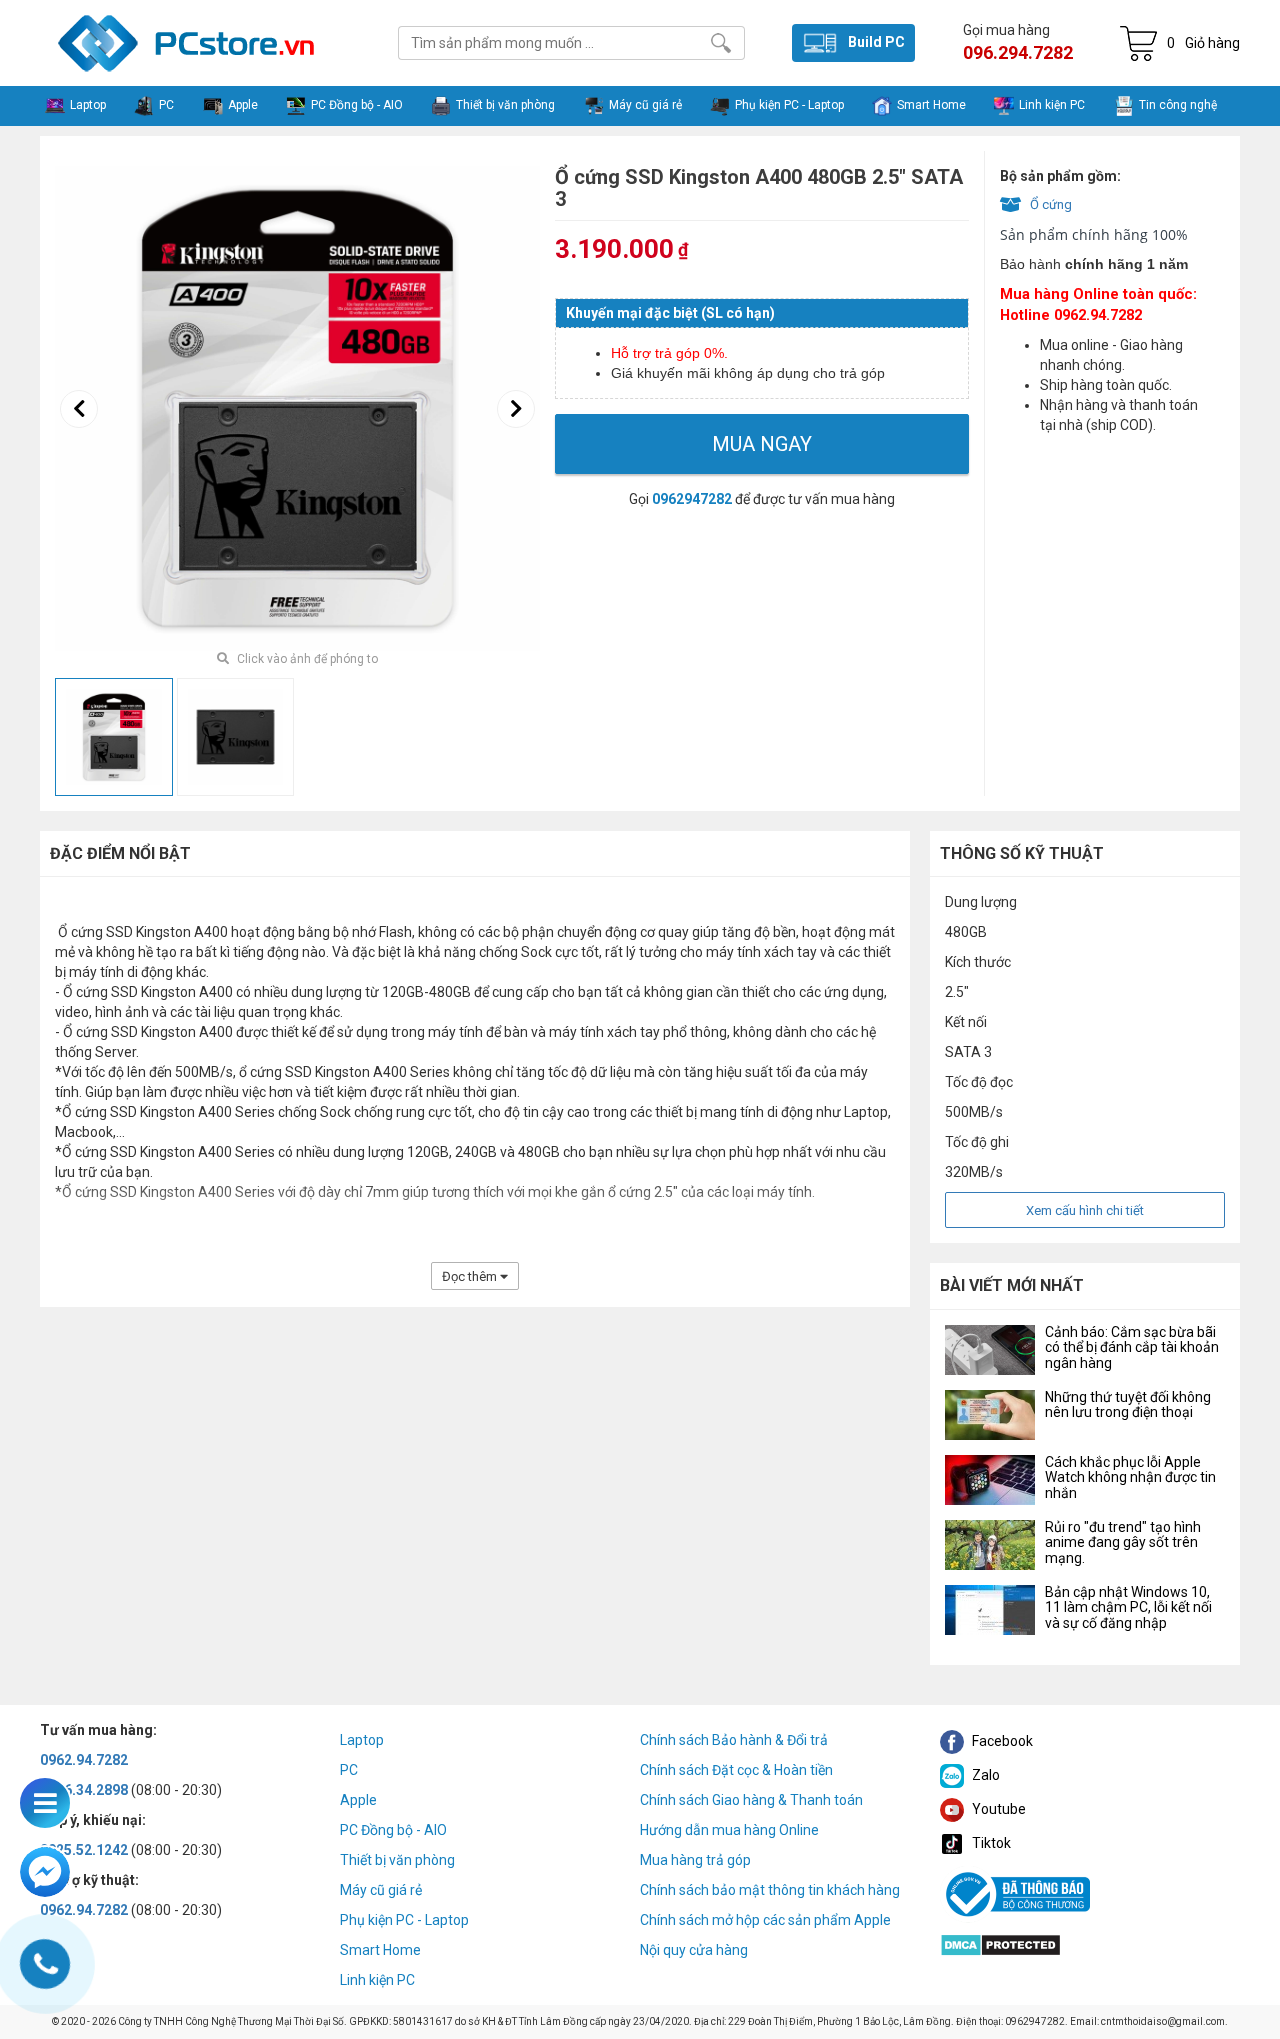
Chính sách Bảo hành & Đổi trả (734, 1740)
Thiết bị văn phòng (397, 1860)
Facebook (1001, 1741)
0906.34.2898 (84, 1790)
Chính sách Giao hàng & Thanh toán (751, 1800)
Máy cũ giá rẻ (381, 1890)
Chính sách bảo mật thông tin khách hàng (770, 1890)
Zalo (984, 1775)
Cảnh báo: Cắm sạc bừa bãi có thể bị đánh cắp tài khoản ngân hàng (1132, 1347)
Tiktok (990, 1843)
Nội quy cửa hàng (694, 1950)
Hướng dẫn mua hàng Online (729, 1830)
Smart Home (380, 1950)
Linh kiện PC (377, 1980)
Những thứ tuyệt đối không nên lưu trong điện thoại (1128, 1404)
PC (349, 1770)
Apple (358, 1800)
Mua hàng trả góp (695, 1860)
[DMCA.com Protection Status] (1000, 1943)
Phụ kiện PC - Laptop (404, 1920)
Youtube (997, 1809)
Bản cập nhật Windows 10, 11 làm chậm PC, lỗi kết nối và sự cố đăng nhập (1128, 1607)
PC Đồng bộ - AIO (393, 1830)
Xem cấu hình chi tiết (1085, 1210)
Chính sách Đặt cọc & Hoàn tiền (736, 1770)
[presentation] (79, 409)
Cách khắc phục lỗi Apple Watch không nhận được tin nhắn (1130, 1477)
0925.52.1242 (84, 1850)
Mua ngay (762, 444)
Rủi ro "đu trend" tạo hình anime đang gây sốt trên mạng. (1123, 1542)
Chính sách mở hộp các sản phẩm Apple (765, 1920)
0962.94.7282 (84, 1760)
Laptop (362, 1740)
